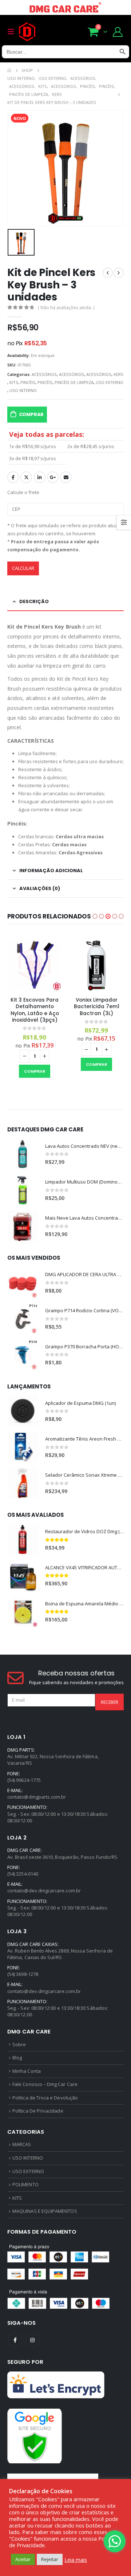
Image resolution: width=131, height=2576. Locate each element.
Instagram (32, 2340)
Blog (17, 2058)
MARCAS (22, 2144)
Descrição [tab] (34, 601)
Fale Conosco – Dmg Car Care (45, 2084)
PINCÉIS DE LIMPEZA (74, 382)
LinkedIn (40, 477)
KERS (118, 374)
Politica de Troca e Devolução (45, 2098)
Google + (53, 477)
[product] (35, 964)
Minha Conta (27, 2071)
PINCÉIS (28, 382)
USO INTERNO (23, 390)
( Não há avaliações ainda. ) (66, 308)
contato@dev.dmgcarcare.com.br (44, 1891)
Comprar (31, 414)
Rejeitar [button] (50, 2559)
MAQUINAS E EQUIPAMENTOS (45, 2211)
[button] (95, 916)
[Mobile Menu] (13, 32)
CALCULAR (23, 568)
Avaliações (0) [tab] (40, 888)
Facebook (13, 477)
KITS (14, 382)
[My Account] (118, 32)
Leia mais (76, 2560)
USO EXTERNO (110, 382)
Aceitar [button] (23, 2559)
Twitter (26, 477)
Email (66, 477)
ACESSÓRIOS (44, 374)
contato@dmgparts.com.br (37, 1797)
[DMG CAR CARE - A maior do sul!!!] (27, 32)
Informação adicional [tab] (51, 871)
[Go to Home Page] (9, 70)
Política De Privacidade (38, 2111)
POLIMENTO (25, 2184)
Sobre (19, 2044)
